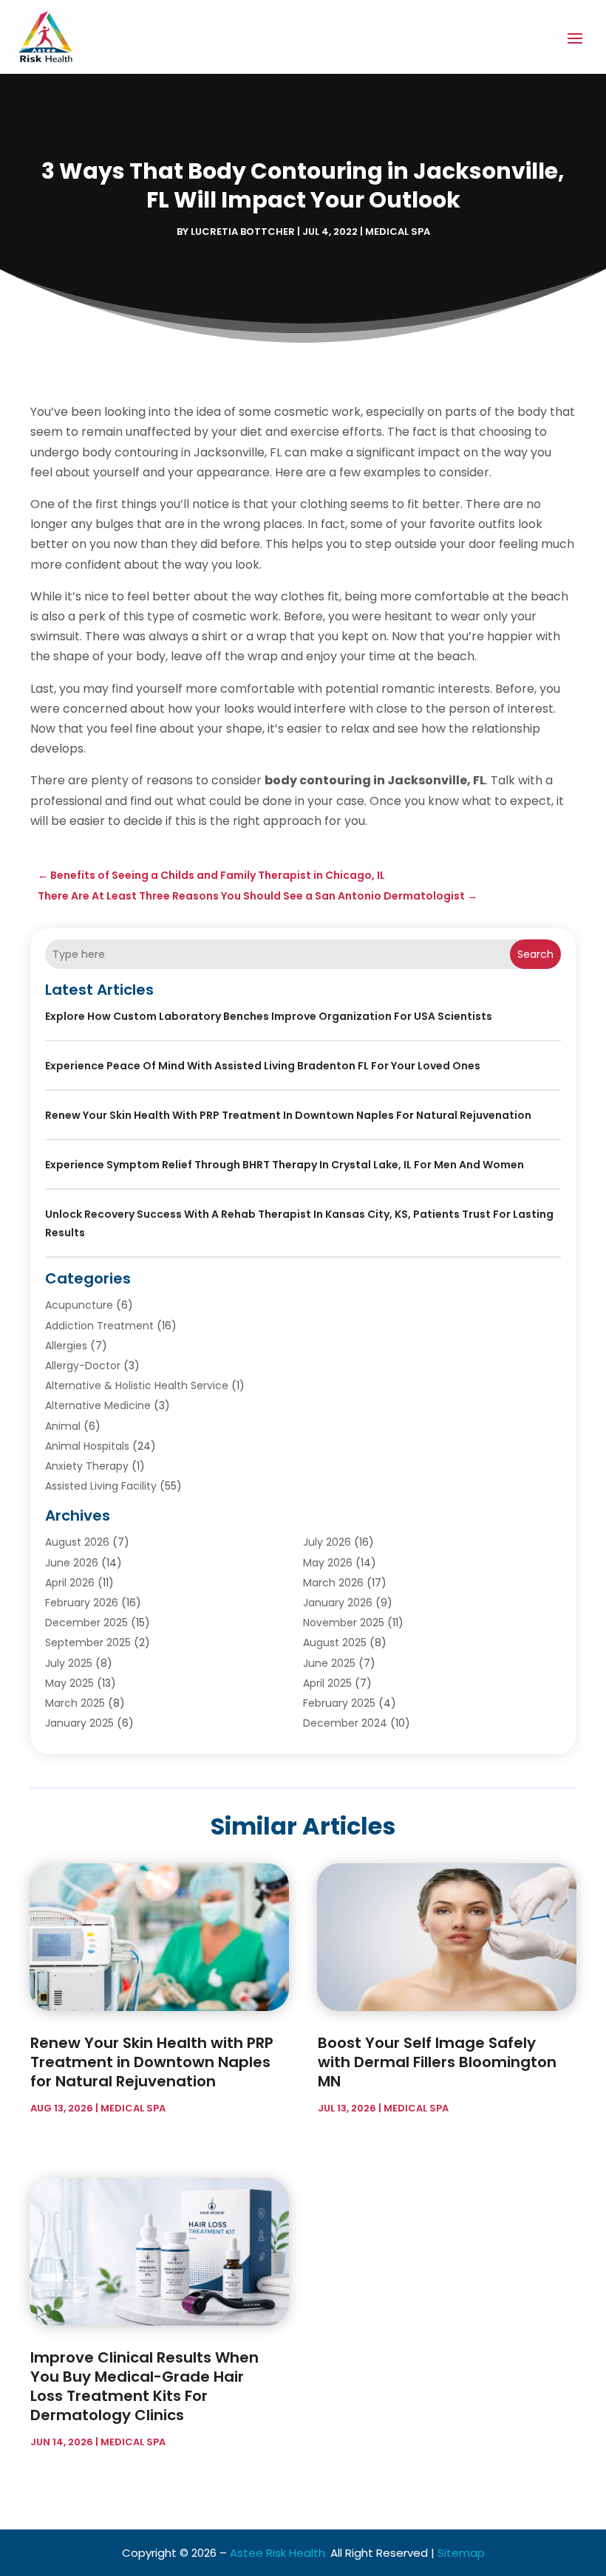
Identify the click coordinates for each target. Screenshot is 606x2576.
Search (535, 954)
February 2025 (339, 1703)
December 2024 (345, 1723)
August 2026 (77, 1542)
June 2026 (72, 1563)
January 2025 (79, 1723)
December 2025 (86, 1623)
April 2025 (327, 1683)
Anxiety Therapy (87, 1466)
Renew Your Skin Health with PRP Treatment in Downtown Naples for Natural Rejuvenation (288, 1115)
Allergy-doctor (83, 1366)
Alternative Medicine (98, 1405)
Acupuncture (79, 1305)
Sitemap (461, 2553)
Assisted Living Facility (101, 1486)
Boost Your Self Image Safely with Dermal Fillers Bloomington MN (437, 2062)
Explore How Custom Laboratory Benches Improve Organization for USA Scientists (269, 1016)
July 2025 (69, 1663)
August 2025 (335, 1642)
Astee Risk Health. (279, 2553)
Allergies (66, 1346)
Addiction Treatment (99, 1326)
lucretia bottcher (243, 232)
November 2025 (344, 1623)
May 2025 (69, 1683)
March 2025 (75, 1703)
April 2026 (70, 1583)
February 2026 (82, 1603)
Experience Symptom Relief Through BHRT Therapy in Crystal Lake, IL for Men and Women (285, 1165)
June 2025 (329, 1663)
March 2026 (333, 1583)
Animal (63, 1426)
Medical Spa (398, 232)
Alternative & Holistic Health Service (137, 1385)
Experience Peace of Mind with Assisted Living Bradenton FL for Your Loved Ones (263, 1066)
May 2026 (328, 1563)
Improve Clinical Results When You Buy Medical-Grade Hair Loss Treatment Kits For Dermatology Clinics (144, 2386)
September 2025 (88, 1642)
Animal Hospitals (87, 1446)
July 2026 (327, 1542)
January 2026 (338, 1603)
